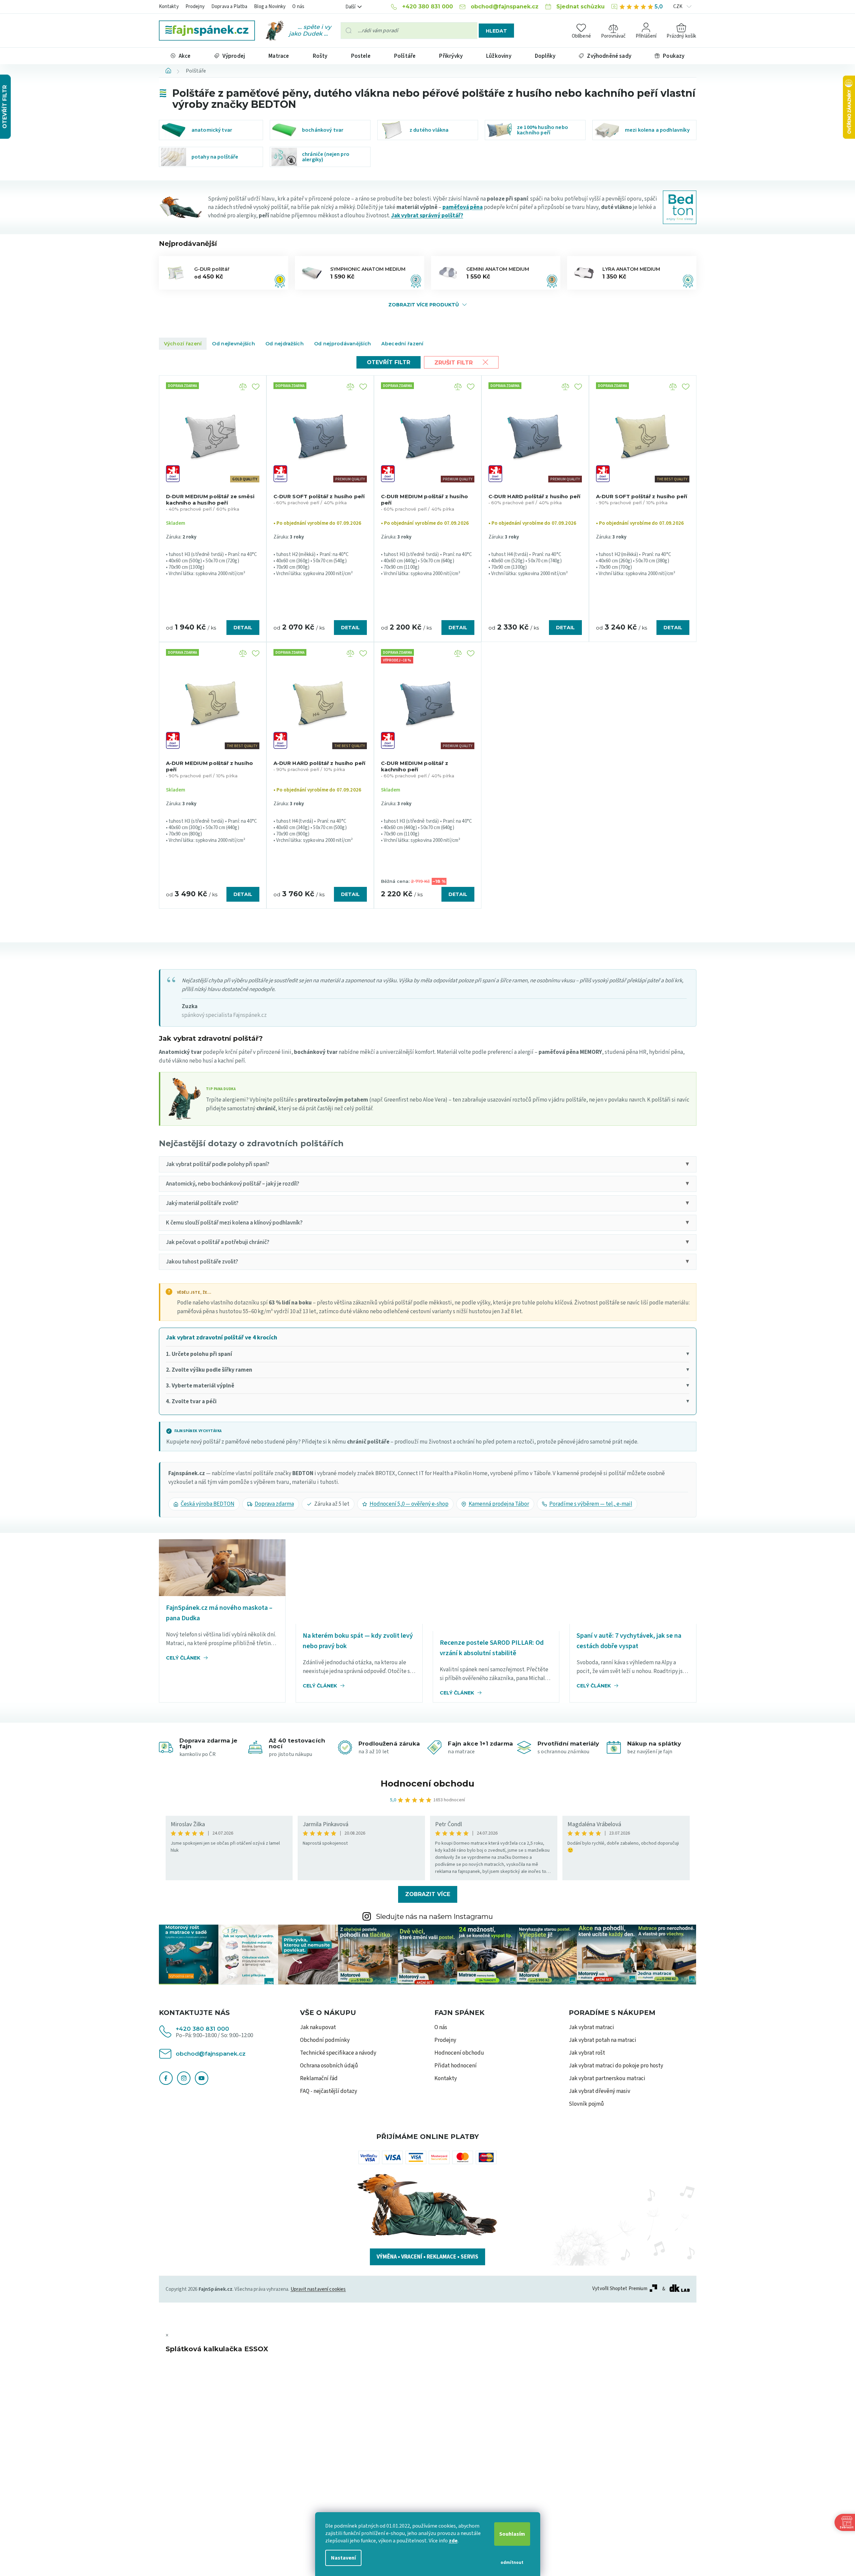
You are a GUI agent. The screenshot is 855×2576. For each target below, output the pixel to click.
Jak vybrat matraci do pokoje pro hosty (616, 2066)
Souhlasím (512, 2534)
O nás (298, 7)
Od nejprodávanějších (343, 344)
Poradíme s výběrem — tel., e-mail (591, 1504)
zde (453, 2541)
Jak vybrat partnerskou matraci (607, 2078)
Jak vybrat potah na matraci (603, 2040)
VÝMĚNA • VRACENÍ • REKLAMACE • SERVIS (427, 2257)
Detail (243, 628)
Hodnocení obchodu (427, 1784)
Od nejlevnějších (233, 344)
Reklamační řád (319, 2078)
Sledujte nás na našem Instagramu (434, 1916)
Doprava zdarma (274, 1504)
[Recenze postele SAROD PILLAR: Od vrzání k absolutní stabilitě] (496, 1585)
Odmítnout (512, 2563)
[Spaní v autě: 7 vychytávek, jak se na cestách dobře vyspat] (633, 1581)
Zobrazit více (428, 1894)
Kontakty (169, 7)
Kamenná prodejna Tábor (499, 1504)
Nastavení (343, 2558)
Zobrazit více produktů (424, 305)
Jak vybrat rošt (587, 2053)
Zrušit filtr (454, 363)
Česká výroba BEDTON (208, 1504)
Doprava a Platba (229, 7)
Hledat (496, 31)
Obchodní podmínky (325, 2040)
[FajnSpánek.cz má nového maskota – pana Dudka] (222, 1568)
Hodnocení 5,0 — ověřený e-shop (409, 1504)
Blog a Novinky (270, 7)
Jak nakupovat (318, 2027)
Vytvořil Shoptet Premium (620, 2289)
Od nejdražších (285, 344)
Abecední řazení (402, 344)
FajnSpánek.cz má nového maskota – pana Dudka (219, 1613)
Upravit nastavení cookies (318, 2289)
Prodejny (195, 7)
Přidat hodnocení (456, 2066)
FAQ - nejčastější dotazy (329, 2091)
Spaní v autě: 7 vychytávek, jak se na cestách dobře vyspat (629, 1641)
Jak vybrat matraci (591, 2027)
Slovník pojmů (586, 2104)
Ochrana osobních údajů (329, 2066)
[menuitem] (181, 56)
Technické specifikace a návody (338, 2053)
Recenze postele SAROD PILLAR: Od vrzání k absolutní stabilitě (492, 1648)
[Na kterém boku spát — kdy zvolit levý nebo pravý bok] (359, 1581)
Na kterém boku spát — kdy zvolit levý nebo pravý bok (358, 1641)
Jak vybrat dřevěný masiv (600, 2091)
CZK (678, 7)
